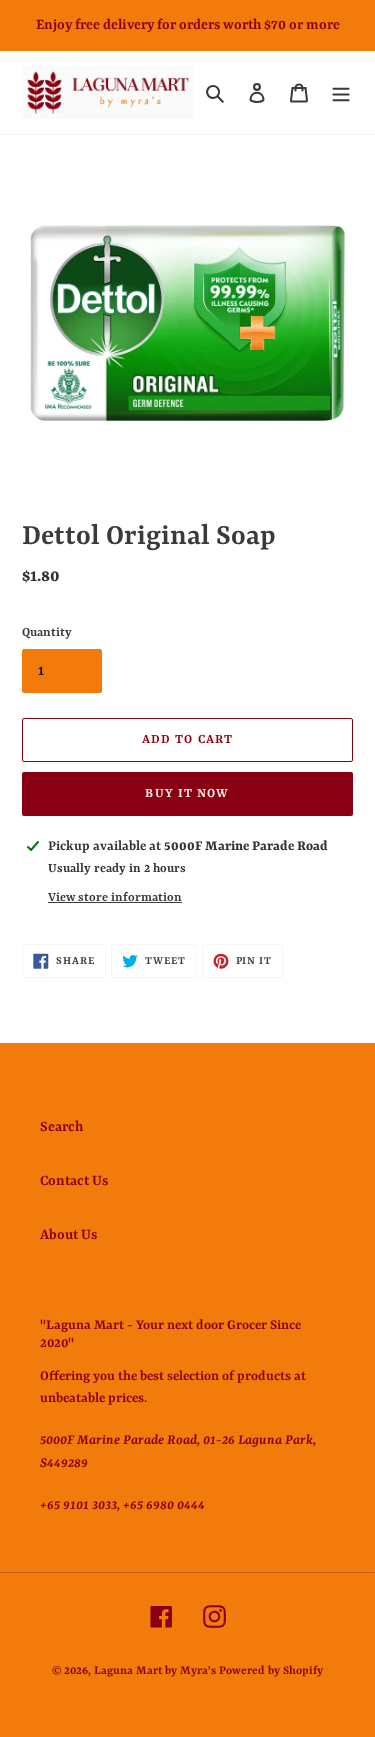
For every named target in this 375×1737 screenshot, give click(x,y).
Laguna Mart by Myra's (155, 1671)
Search (61, 1127)
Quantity (47, 633)
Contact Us (74, 1181)
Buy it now (187, 794)
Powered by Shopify (271, 1671)
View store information (115, 898)
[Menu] (341, 93)
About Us (68, 1235)
